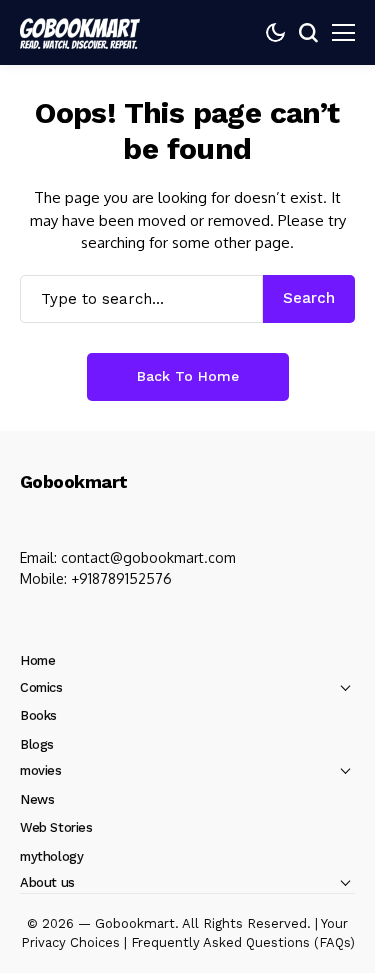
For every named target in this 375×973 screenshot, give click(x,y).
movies (41, 770)
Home (37, 660)
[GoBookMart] (80, 32)
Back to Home (188, 376)
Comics (41, 687)
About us (47, 882)
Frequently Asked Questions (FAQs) (243, 942)
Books (38, 715)
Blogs (37, 744)
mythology (52, 856)
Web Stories (56, 827)
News (37, 799)
